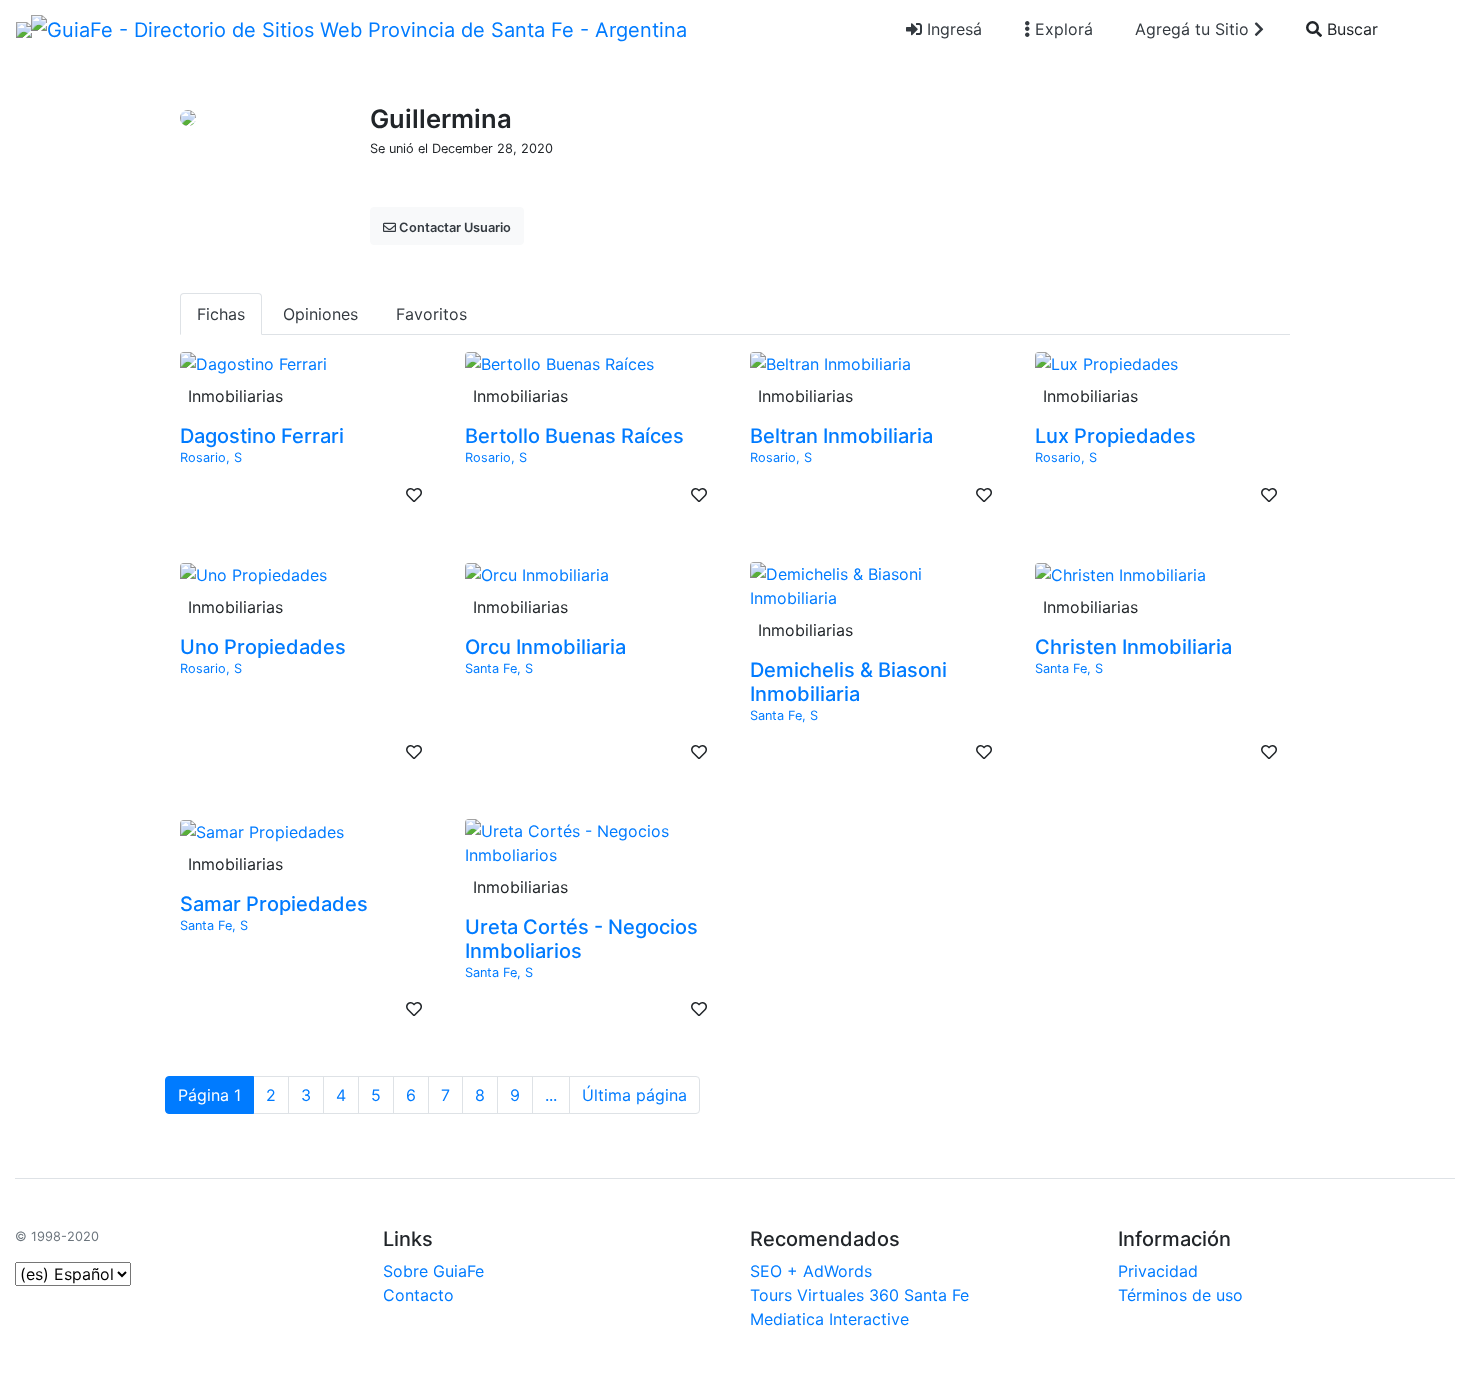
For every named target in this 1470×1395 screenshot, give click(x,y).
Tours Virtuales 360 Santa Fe (859, 1295)
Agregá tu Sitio (1194, 29)
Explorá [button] (1061, 29)
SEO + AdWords (811, 1271)
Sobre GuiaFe (433, 1271)
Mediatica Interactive (829, 1319)
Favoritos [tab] (431, 314)
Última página (634, 1095)
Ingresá (952, 29)
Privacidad (1158, 1271)
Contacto (418, 1295)
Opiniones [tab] (320, 314)
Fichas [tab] (221, 314)
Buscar (1350, 29)
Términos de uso (1180, 1295)
